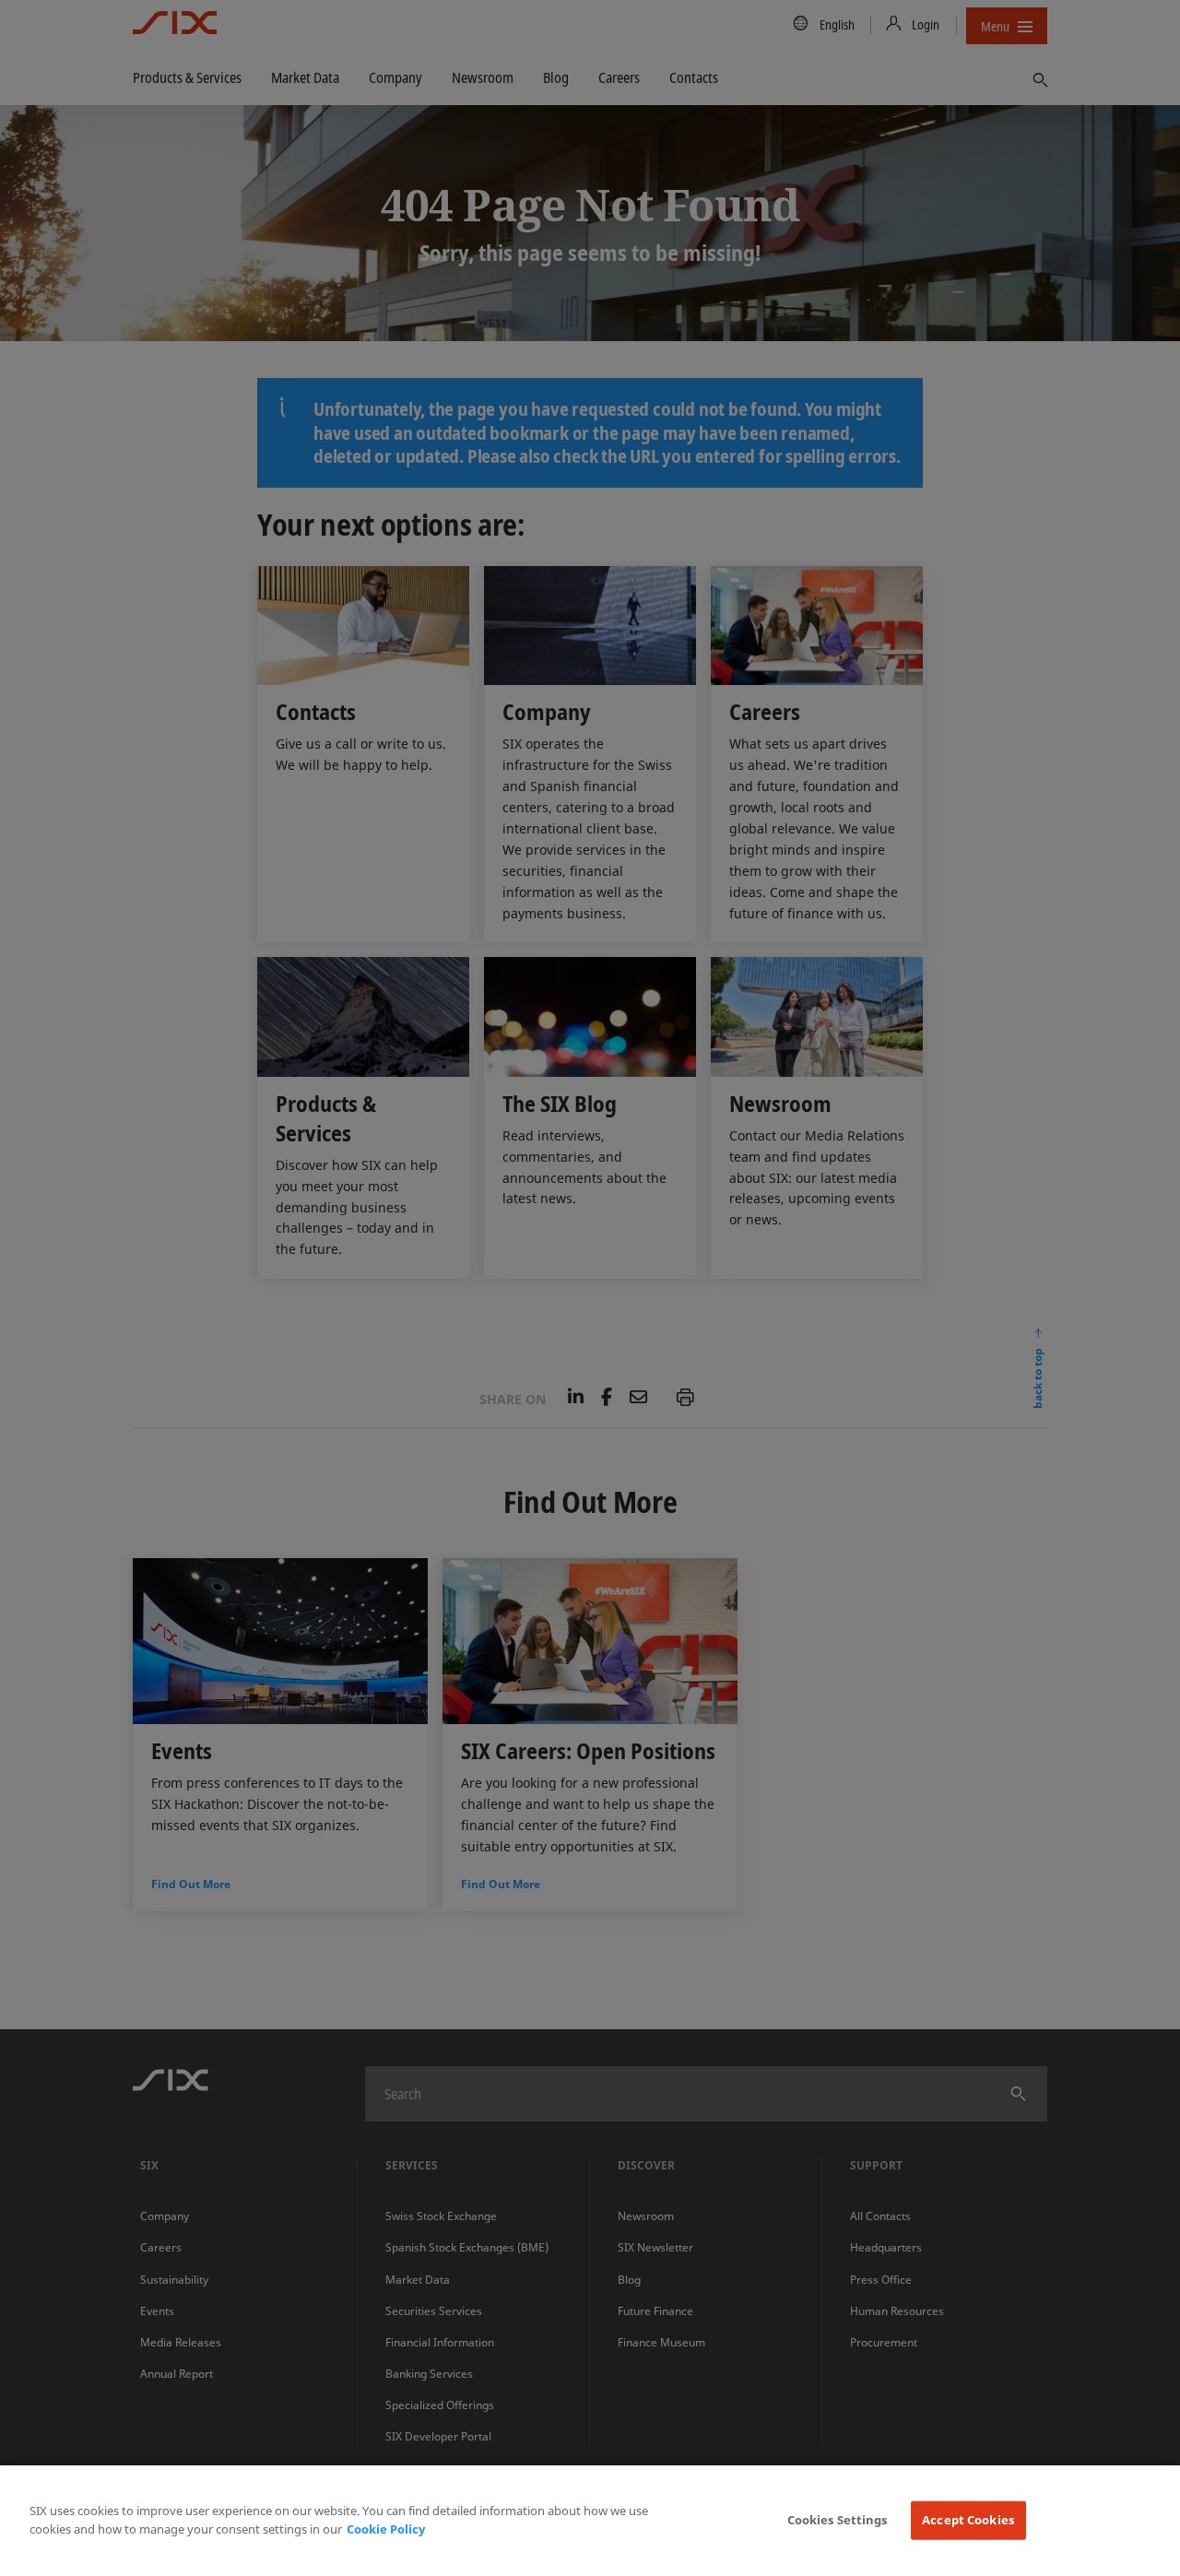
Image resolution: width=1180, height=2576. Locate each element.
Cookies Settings (838, 2520)
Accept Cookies (968, 2520)
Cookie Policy (386, 2529)
